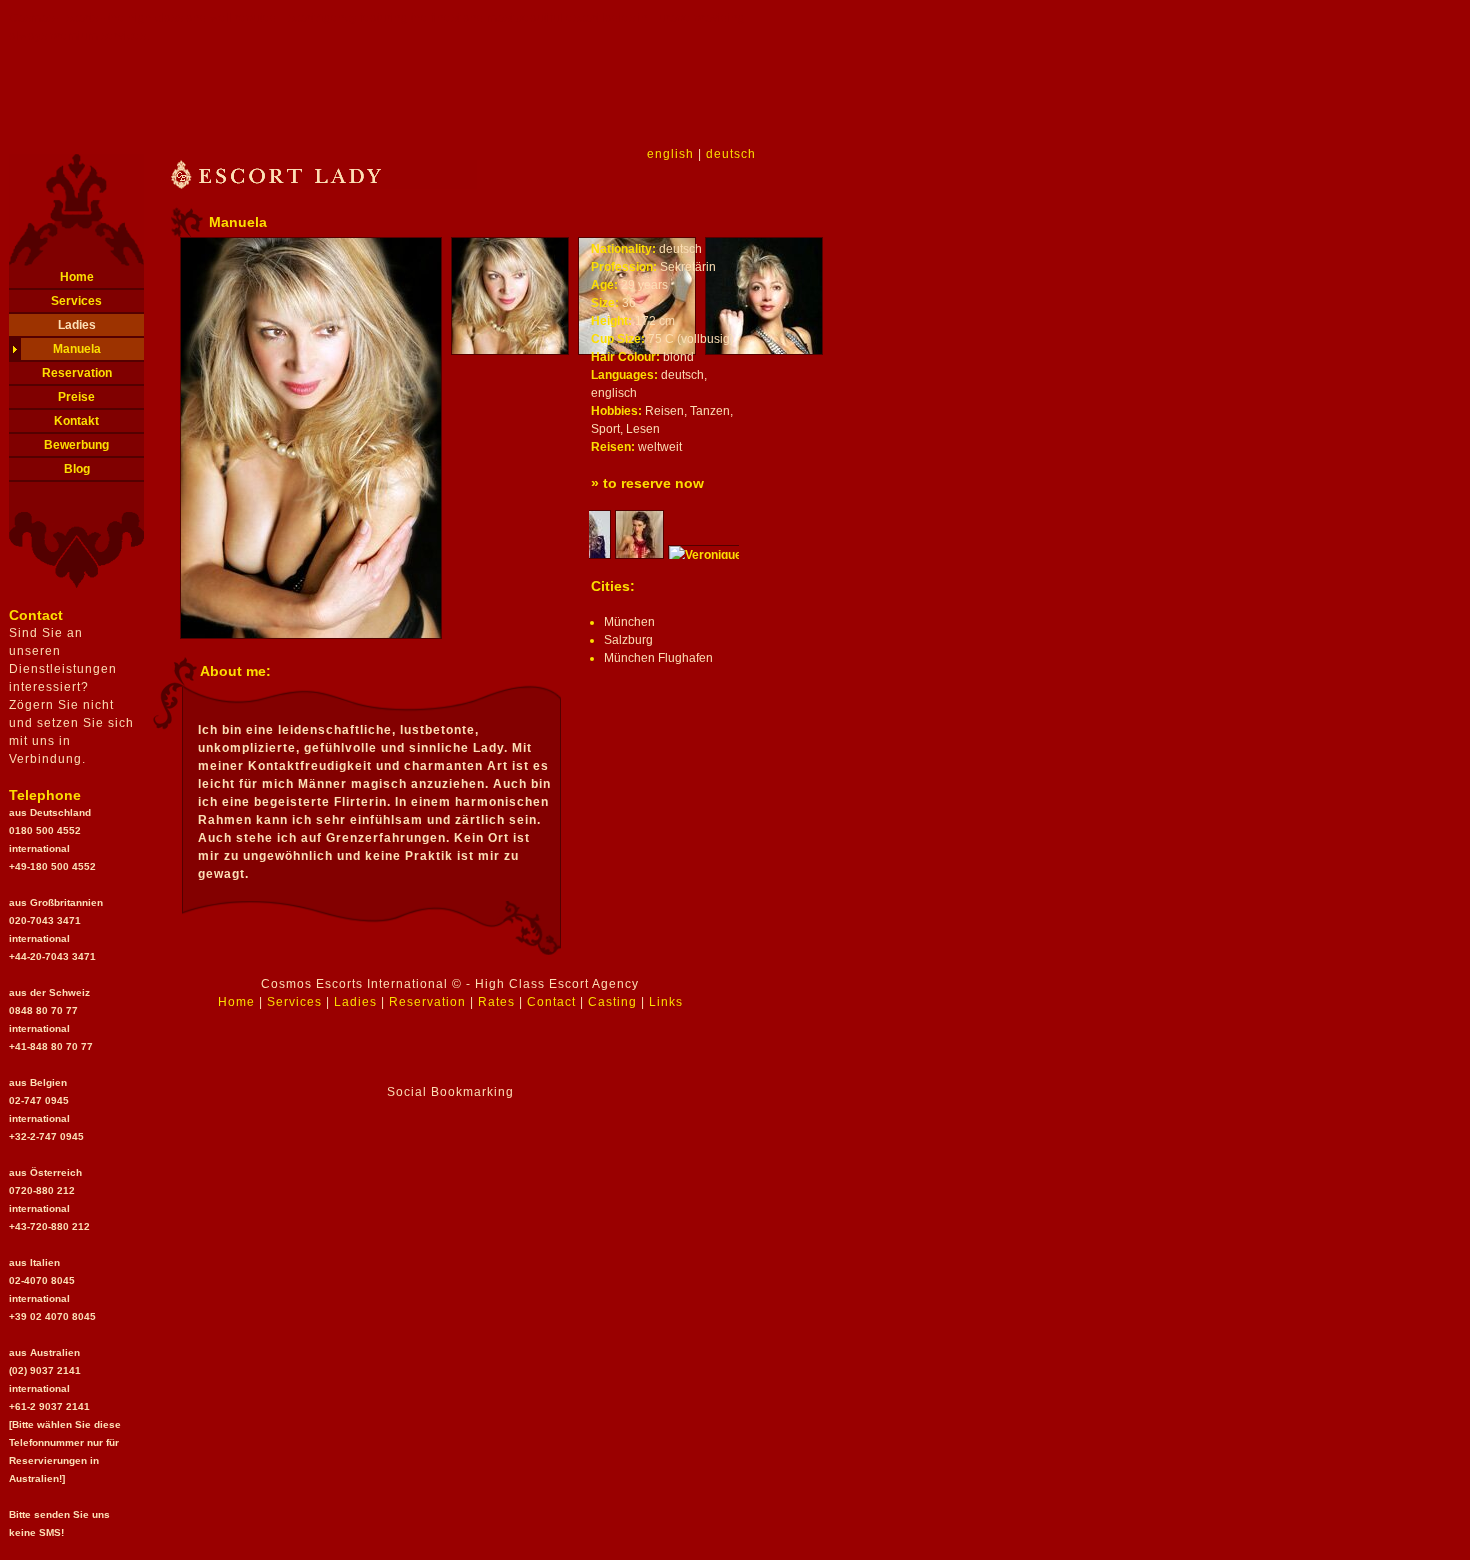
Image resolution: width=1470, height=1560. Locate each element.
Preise (76, 397)
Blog (77, 469)
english (670, 154)
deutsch (731, 154)
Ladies (77, 325)
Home (77, 277)
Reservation (77, 373)
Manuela (77, 349)
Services (76, 301)
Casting (612, 1002)
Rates (496, 1002)
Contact (551, 1002)
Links (666, 1002)
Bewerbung (76, 445)
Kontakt (76, 421)
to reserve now (653, 483)
